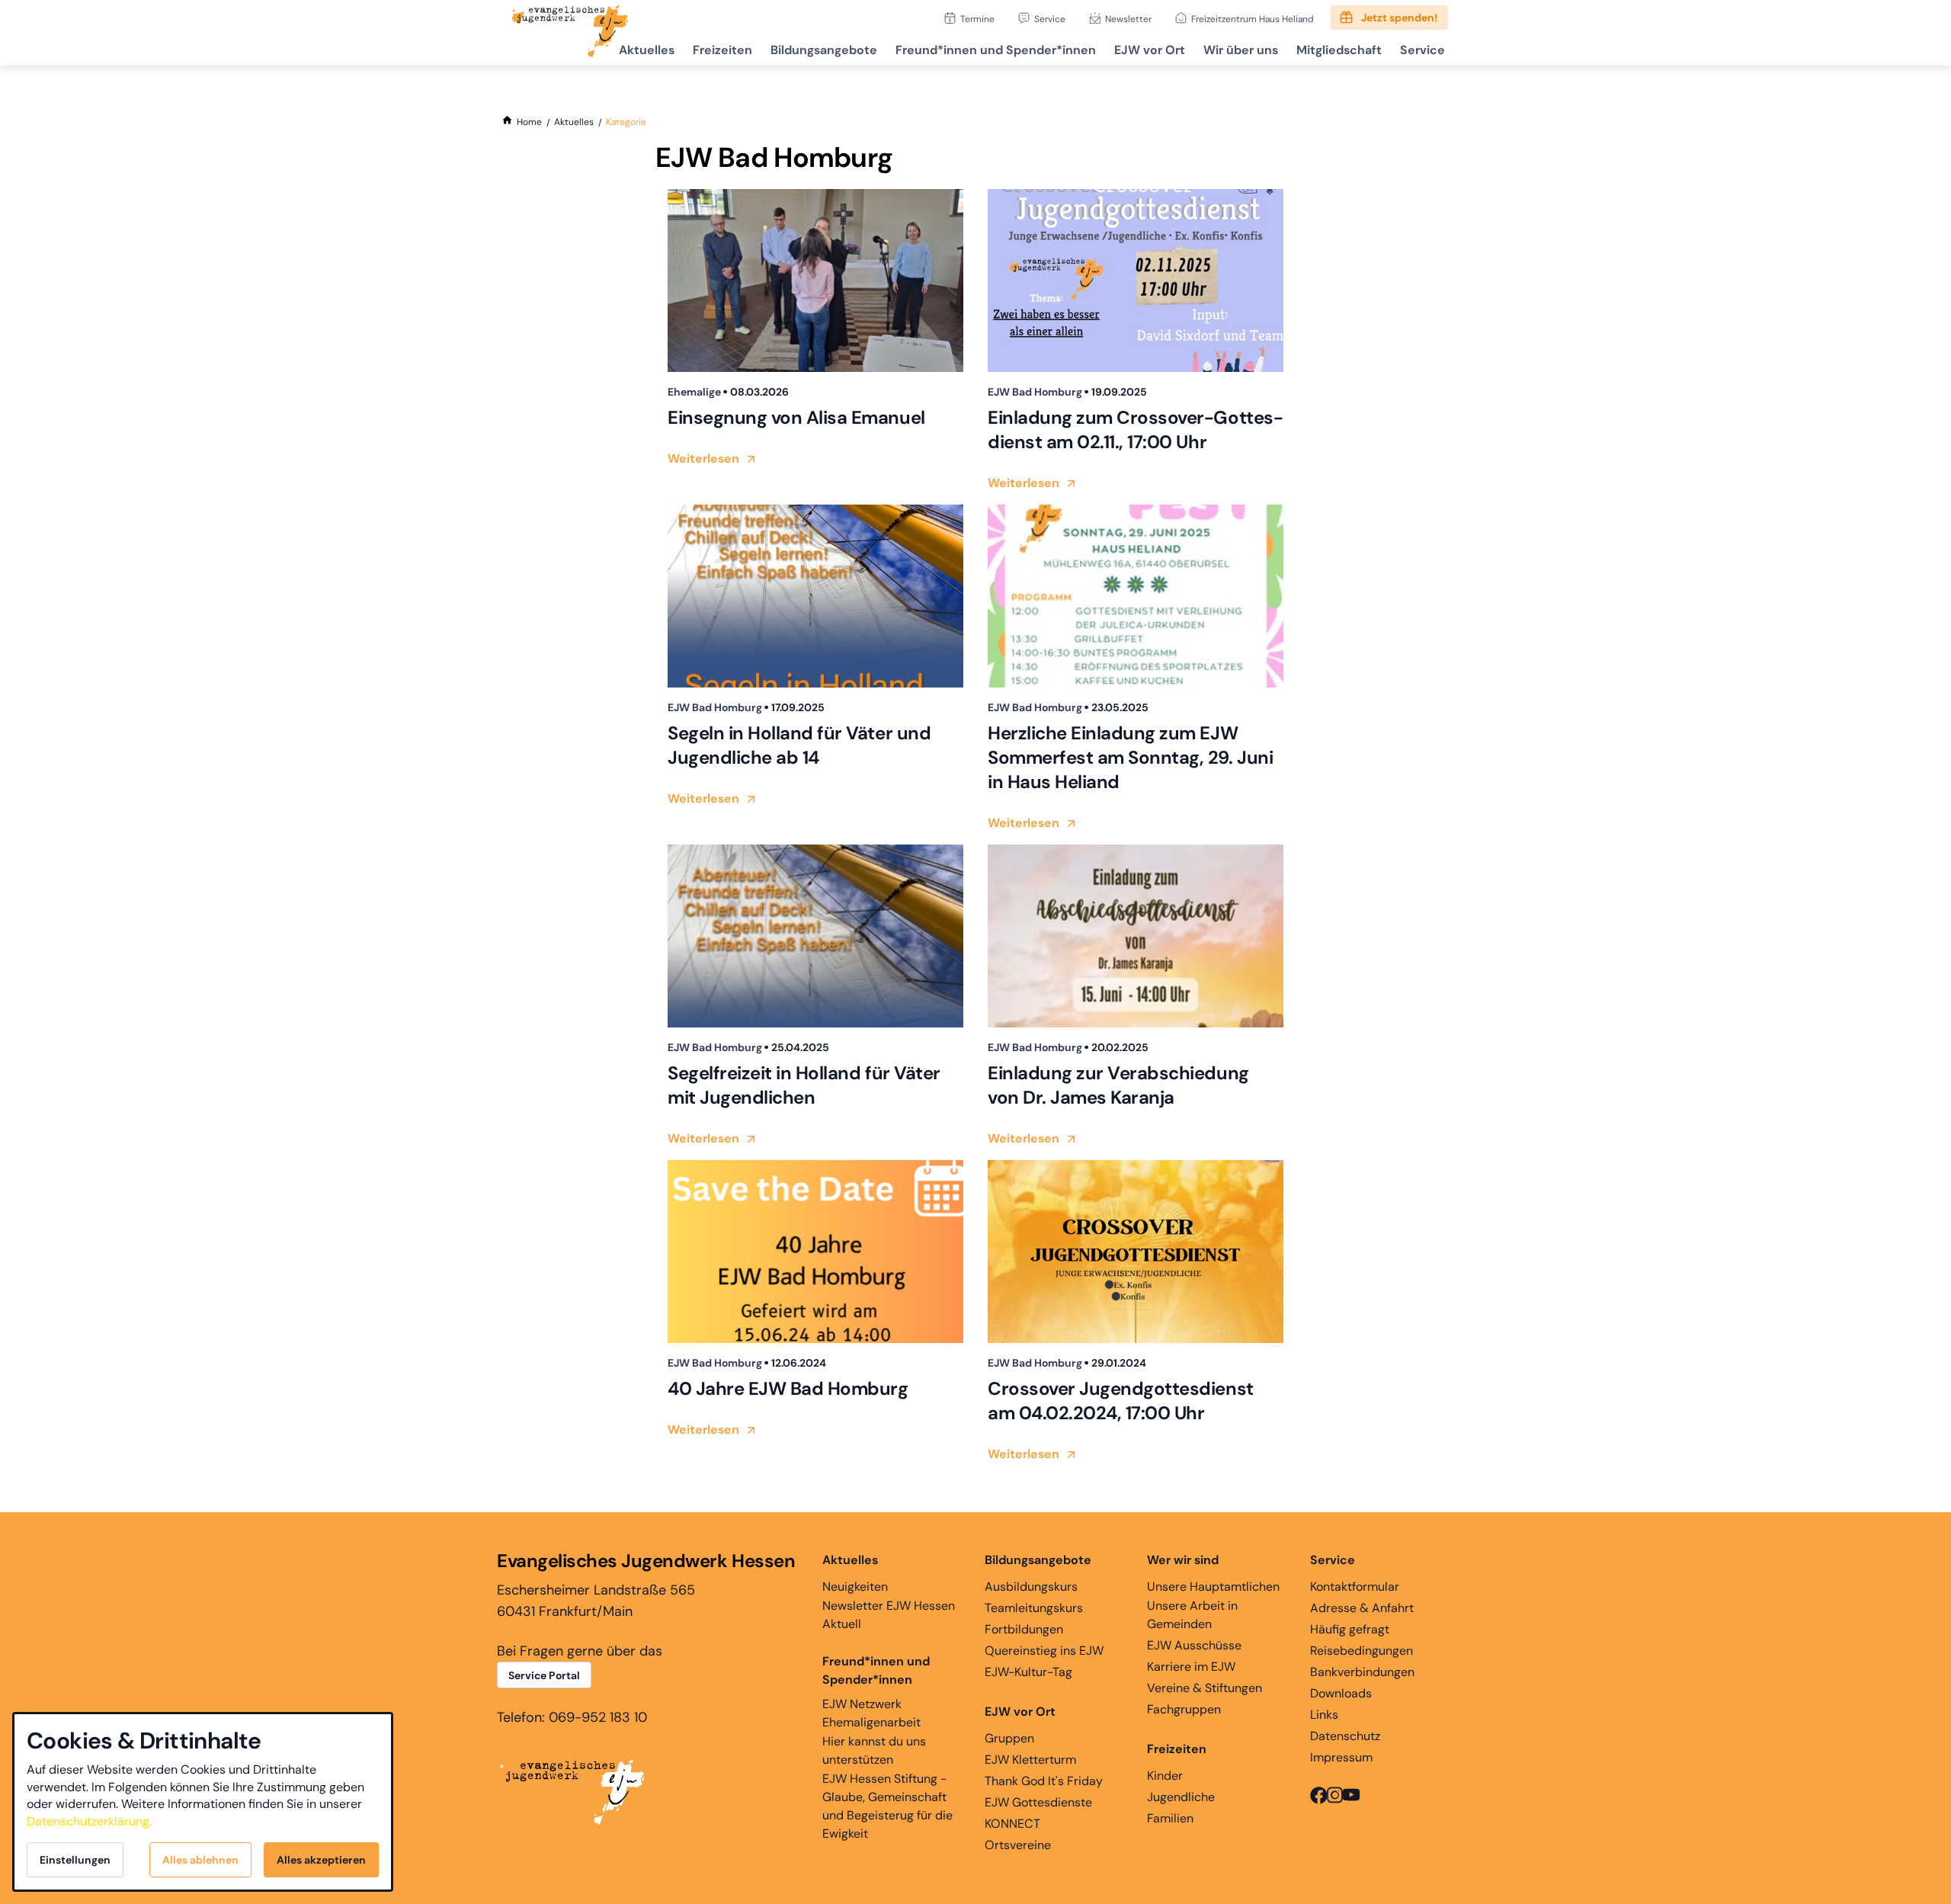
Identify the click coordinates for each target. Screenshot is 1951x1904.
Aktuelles (647, 50)
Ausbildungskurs (1031, 1587)
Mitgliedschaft (1339, 50)
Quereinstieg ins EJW (1044, 1651)
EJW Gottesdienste (1038, 1802)
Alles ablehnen (200, 1860)
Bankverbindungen (1362, 1672)
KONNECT (1012, 1824)
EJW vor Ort (1150, 50)
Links (1324, 1715)
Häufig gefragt (1350, 1629)
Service (1050, 19)
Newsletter (1128, 19)
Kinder (1165, 1776)
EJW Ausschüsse (1194, 1645)
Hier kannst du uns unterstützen (874, 1750)
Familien (1170, 1818)
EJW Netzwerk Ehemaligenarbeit (871, 1713)
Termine (977, 19)
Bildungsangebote (824, 50)
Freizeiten (722, 50)
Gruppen (1009, 1738)
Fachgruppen (1184, 1709)
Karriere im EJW (1191, 1667)
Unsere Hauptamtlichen (1213, 1587)
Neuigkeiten (855, 1587)
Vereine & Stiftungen (1205, 1688)
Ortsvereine (1018, 1845)
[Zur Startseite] (570, 33)
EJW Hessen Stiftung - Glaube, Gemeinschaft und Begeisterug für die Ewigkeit (887, 1806)
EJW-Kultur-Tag (1028, 1672)
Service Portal (544, 1675)
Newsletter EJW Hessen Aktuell (889, 1615)
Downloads (1341, 1693)
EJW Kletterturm (1030, 1760)
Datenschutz (1345, 1736)
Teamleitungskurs (1034, 1608)
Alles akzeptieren (321, 1860)
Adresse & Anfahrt (1362, 1608)
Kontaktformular (1355, 1587)
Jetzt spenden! (1399, 18)
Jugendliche (1181, 1797)
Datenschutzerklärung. (89, 1821)
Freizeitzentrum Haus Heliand (1253, 19)
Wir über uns (1241, 50)
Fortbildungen (1024, 1629)
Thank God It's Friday (1044, 1781)
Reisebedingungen (1362, 1651)
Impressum (1341, 1757)
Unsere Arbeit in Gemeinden (1192, 1615)
